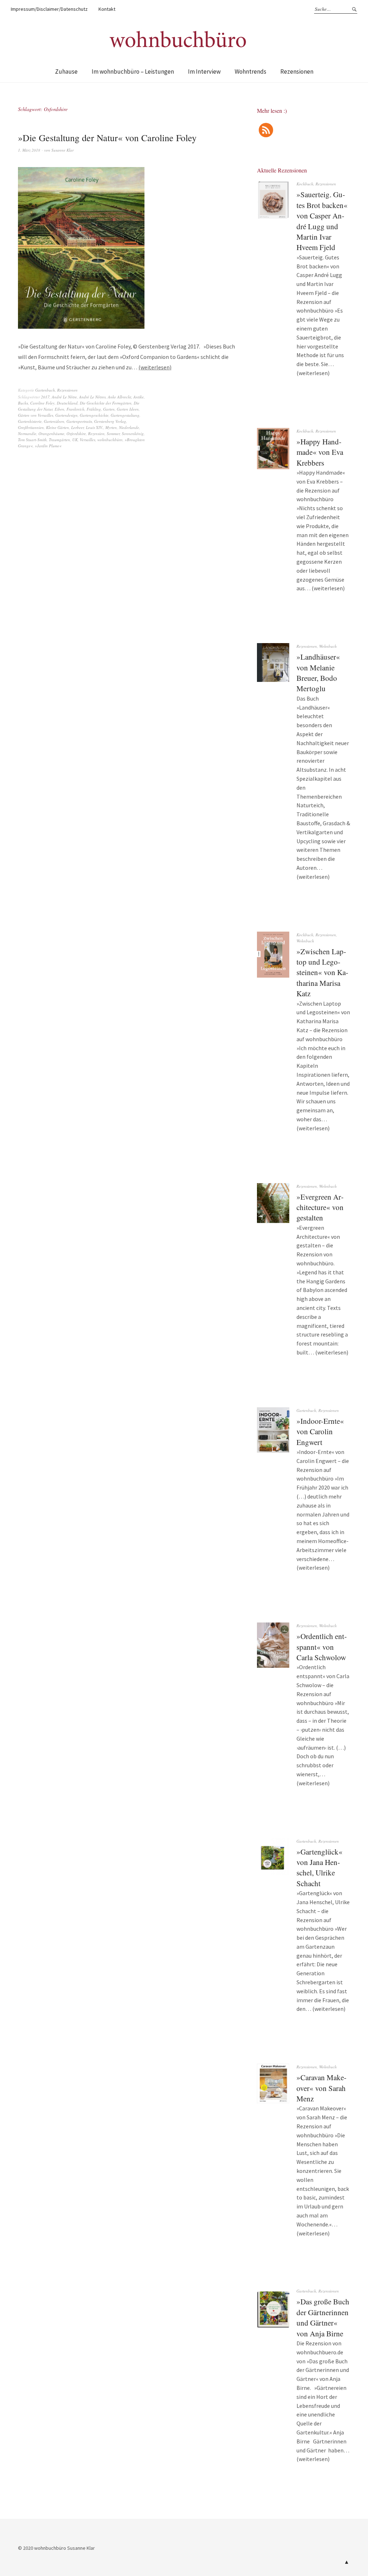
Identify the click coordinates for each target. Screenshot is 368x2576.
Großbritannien (31, 427)
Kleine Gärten (57, 427)
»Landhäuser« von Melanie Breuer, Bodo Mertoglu (318, 673)
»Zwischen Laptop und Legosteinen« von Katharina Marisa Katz (322, 973)
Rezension (96, 433)
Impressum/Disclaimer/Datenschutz (49, 9)
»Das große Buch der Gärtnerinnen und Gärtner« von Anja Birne (323, 2317)
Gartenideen (54, 421)
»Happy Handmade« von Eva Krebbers (320, 452)
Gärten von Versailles (36, 415)
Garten (109, 409)
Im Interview (204, 71)
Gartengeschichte (94, 415)
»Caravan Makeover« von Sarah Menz (321, 2088)
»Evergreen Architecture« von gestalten (320, 1207)
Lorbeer (77, 427)
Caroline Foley (42, 403)
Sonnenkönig (133, 433)
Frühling (94, 409)
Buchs (23, 403)
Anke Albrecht (119, 397)
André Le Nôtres (92, 397)
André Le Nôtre (64, 397)
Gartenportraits (79, 421)
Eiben (59, 409)
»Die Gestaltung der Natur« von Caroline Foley (107, 138)
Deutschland (67, 403)
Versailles (88, 440)
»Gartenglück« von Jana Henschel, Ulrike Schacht (319, 1868)
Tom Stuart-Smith (32, 440)
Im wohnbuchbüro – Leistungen (133, 71)
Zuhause (66, 71)
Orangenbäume (51, 433)
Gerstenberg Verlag (110, 421)
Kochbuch (305, 184)
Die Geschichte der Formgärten (106, 403)
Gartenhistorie (30, 421)
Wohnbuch (328, 646)
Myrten (111, 427)
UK (75, 440)
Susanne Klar (63, 150)
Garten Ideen (128, 409)
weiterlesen (155, 367)
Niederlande (129, 427)
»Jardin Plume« (48, 446)
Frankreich (75, 409)
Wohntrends (250, 71)
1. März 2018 (29, 150)
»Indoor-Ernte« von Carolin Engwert (320, 1432)
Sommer (113, 433)
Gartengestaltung (125, 415)
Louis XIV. (95, 427)
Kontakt (107, 9)
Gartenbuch (45, 390)
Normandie (27, 433)
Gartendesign (66, 415)
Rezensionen (297, 71)
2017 (45, 397)
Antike (139, 397)
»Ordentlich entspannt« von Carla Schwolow (322, 1647)
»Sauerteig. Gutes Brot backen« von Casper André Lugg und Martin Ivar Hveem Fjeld (322, 221)
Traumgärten (59, 440)
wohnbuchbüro (110, 440)
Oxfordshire (76, 433)
